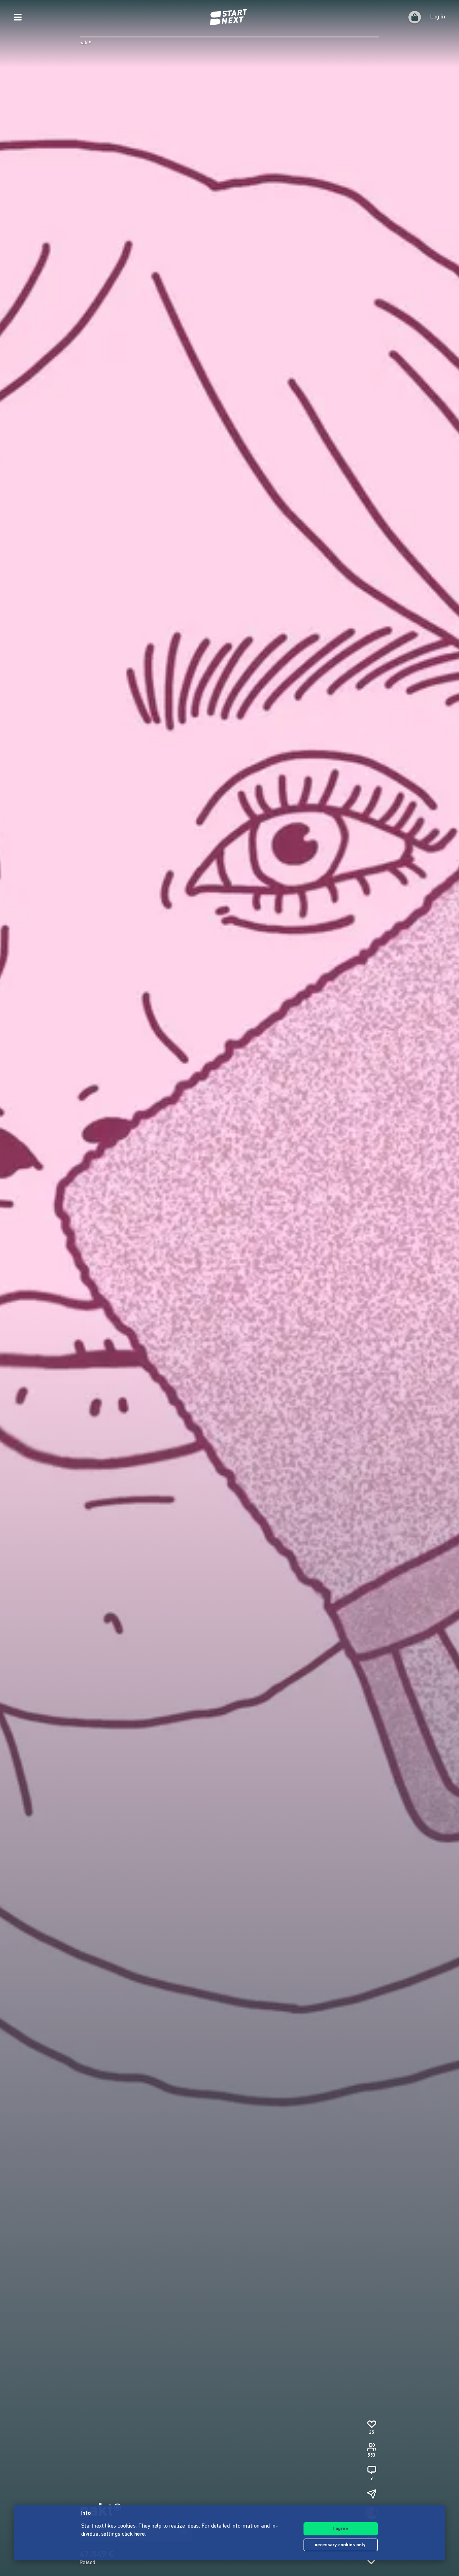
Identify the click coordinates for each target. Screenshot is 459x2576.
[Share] (372, 2494)
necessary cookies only (341, 2545)
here (140, 2534)
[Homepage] (230, 17)
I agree (341, 2529)
